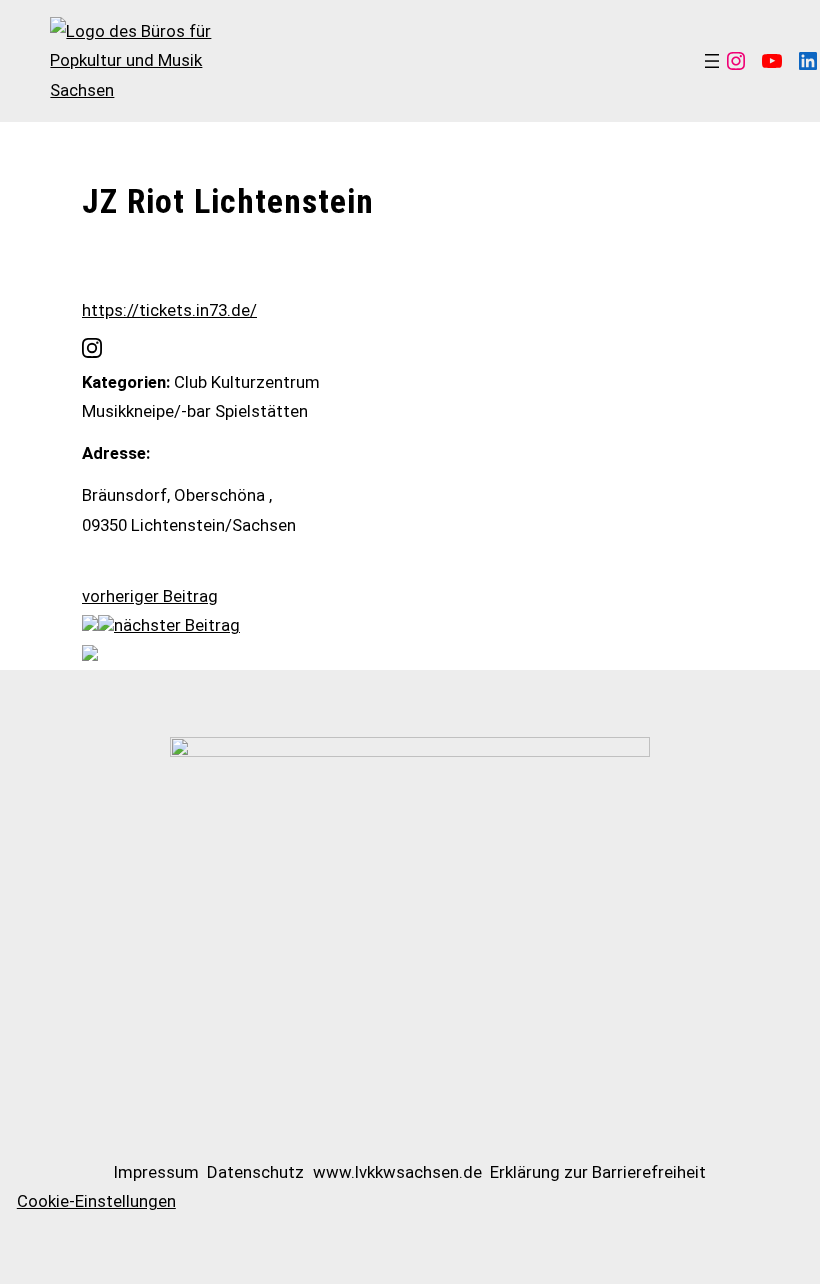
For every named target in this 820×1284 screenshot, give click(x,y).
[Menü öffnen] (712, 61)
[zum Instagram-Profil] (92, 352)
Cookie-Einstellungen (96, 1201)
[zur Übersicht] (106, 625)
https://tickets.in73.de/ (169, 310)
